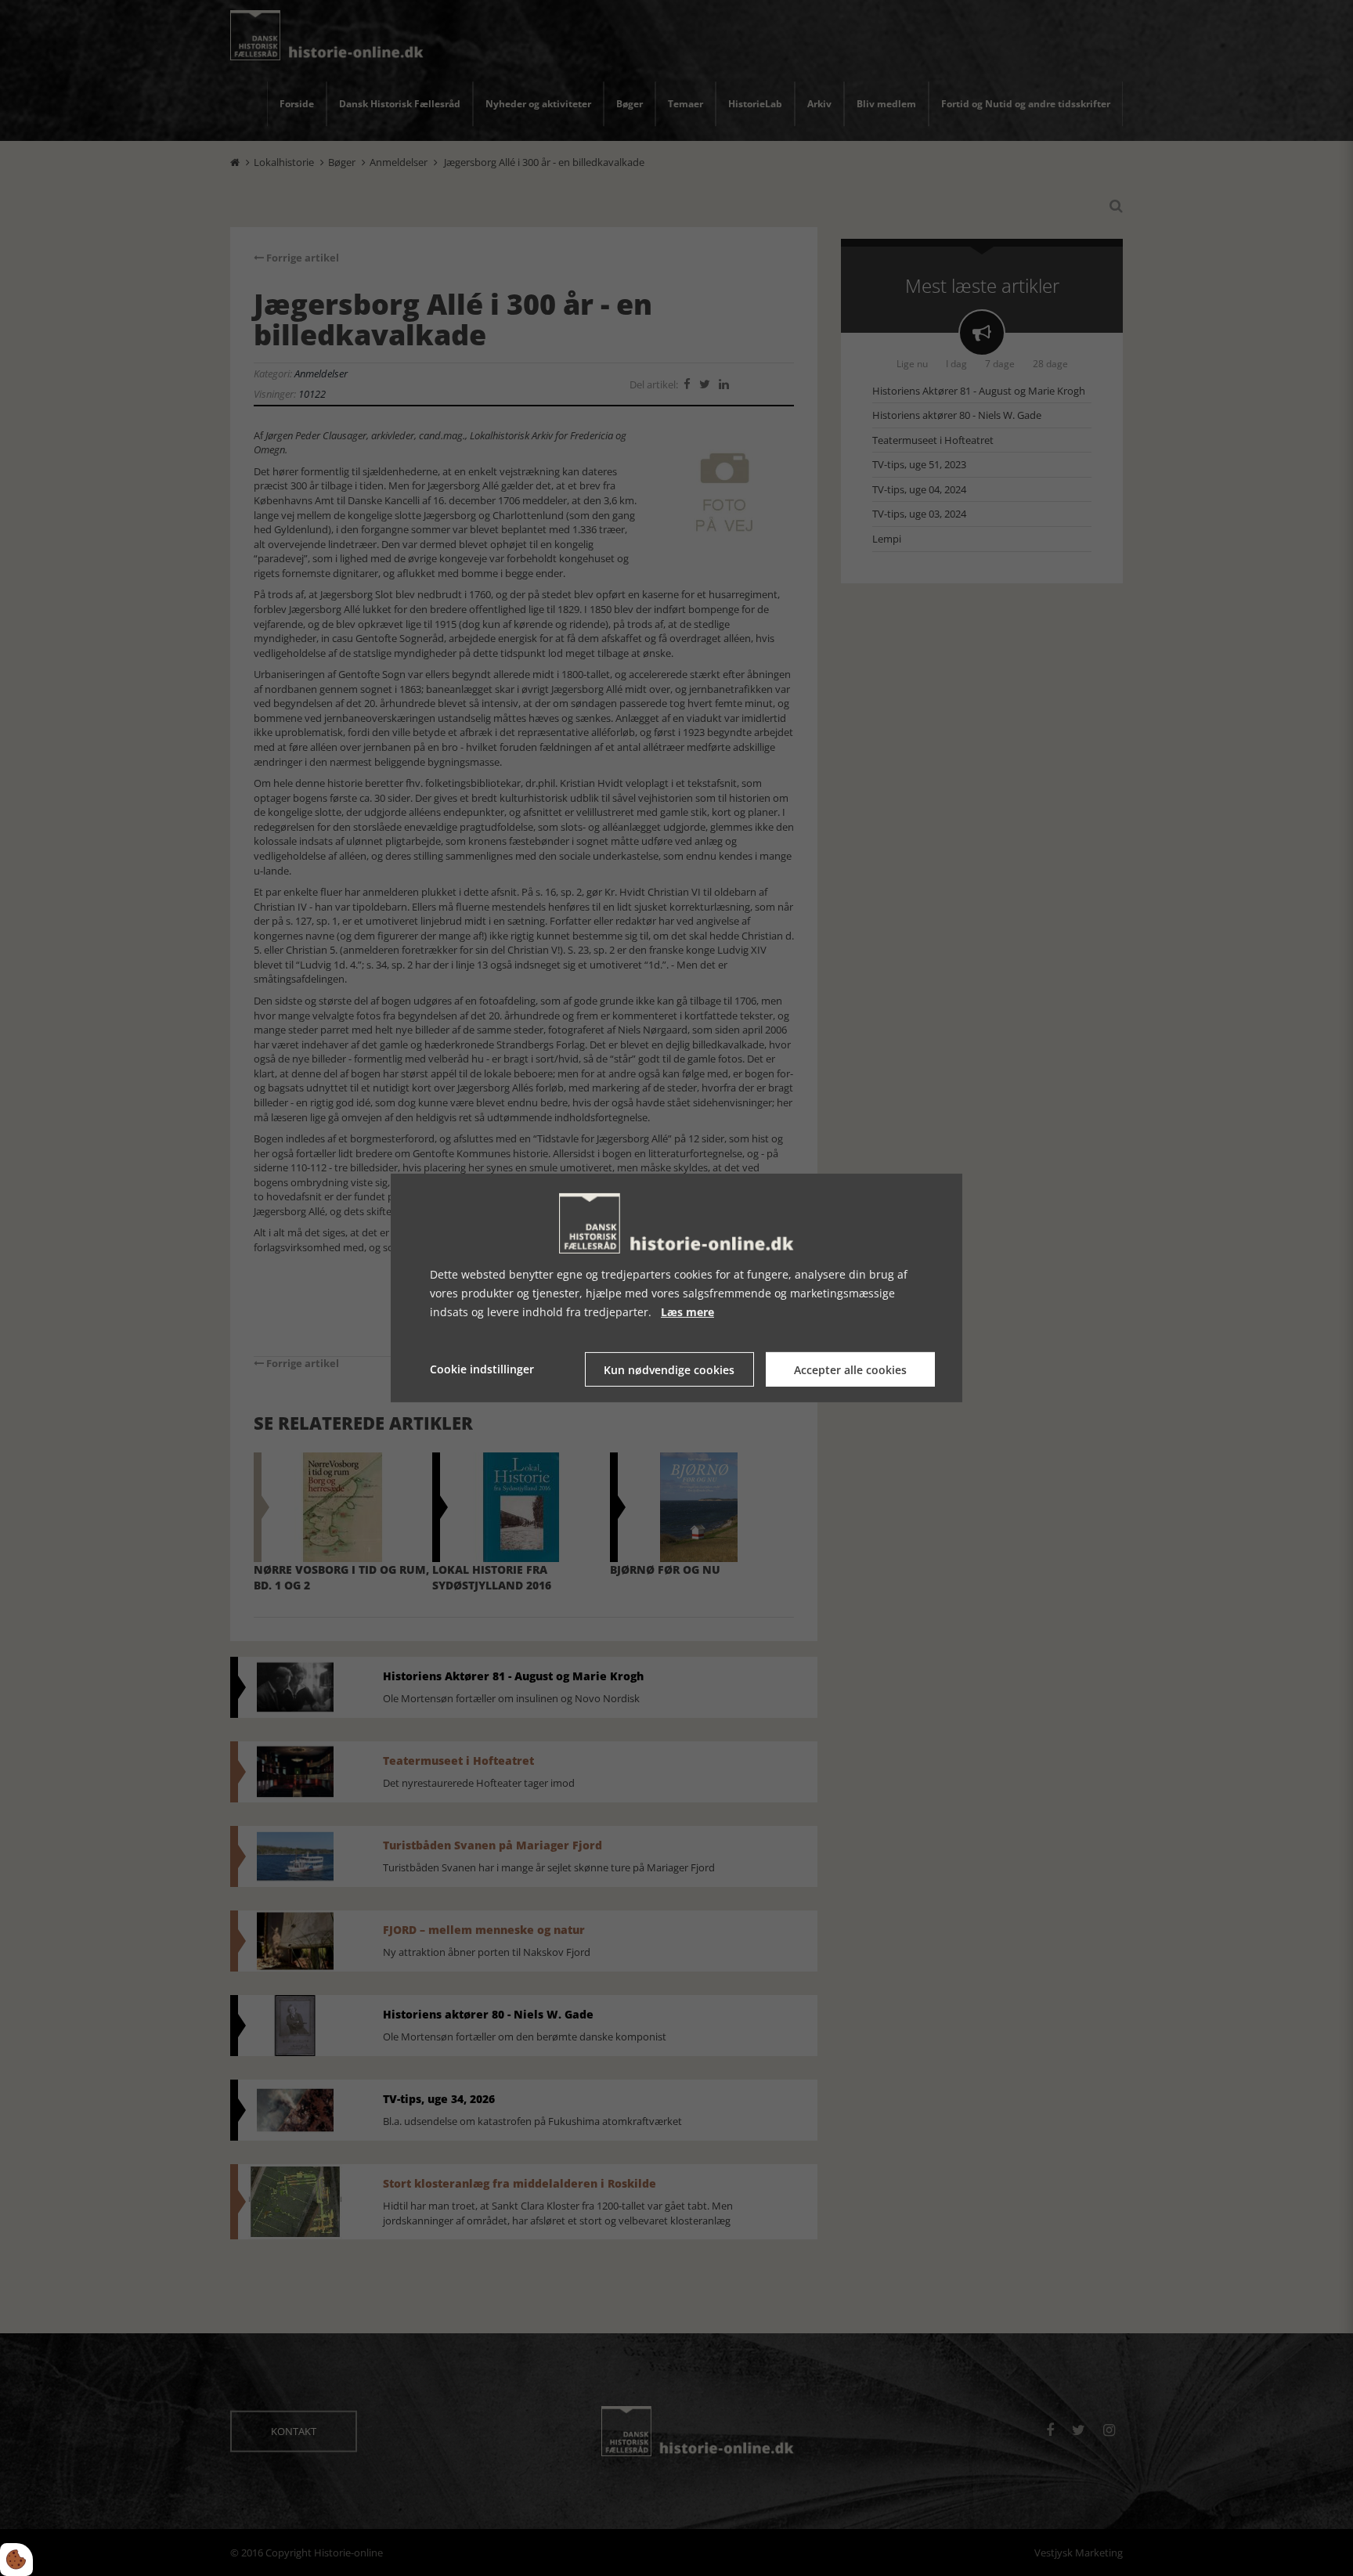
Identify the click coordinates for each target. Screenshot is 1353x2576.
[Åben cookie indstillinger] (16, 2560)
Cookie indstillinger (482, 1369)
